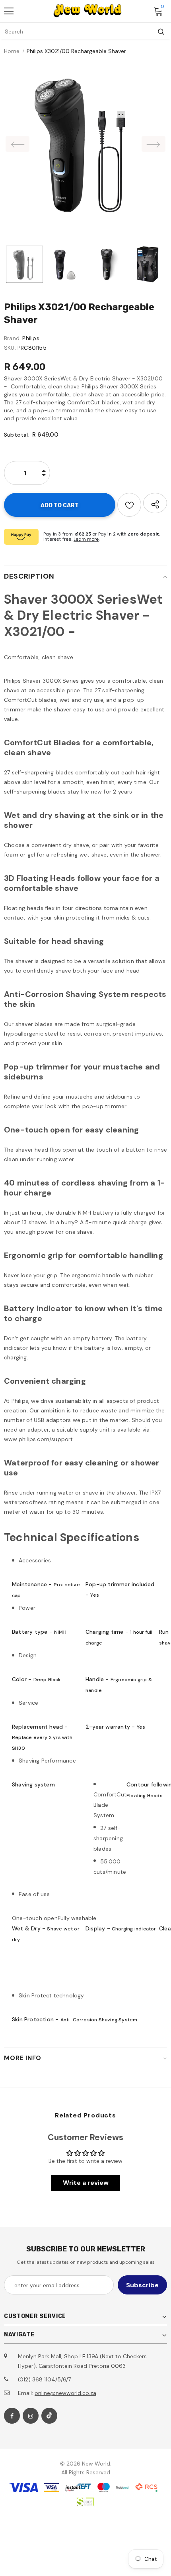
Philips (31, 338)
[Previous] (17, 144)
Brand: (12, 338)
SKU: (10, 348)
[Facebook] (12, 2416)
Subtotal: (17, 435)
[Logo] (87, 11)
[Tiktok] (49, 2416)
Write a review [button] (86, 2183)
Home (12, 51)
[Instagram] (31, 2416)
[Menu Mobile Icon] (9, 11)
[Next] (154, 144)
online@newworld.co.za (65, 2393)
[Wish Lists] (129, 505)
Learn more (86, 539)
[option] (85, 144)
